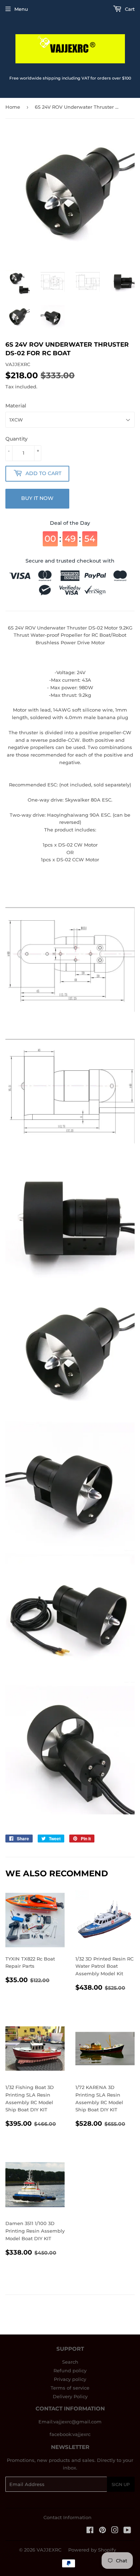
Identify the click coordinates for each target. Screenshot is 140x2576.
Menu (21, 9)
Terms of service (70, 2388)
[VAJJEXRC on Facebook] (90, 2531)
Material (16, 406)
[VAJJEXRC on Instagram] (115, 2531)
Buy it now (37, 498)
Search (70, 2362)
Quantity (17, 439)
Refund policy (70, 2370)
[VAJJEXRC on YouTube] (127, 2531)
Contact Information (67, 2517)
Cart (129, 9)
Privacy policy (70, 2379)
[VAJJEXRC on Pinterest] (102, 2531)
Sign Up (121, 2484)
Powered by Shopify (92, 2550)
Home (13, 107)
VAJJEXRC (49, 2550)
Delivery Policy (70, 2396)
